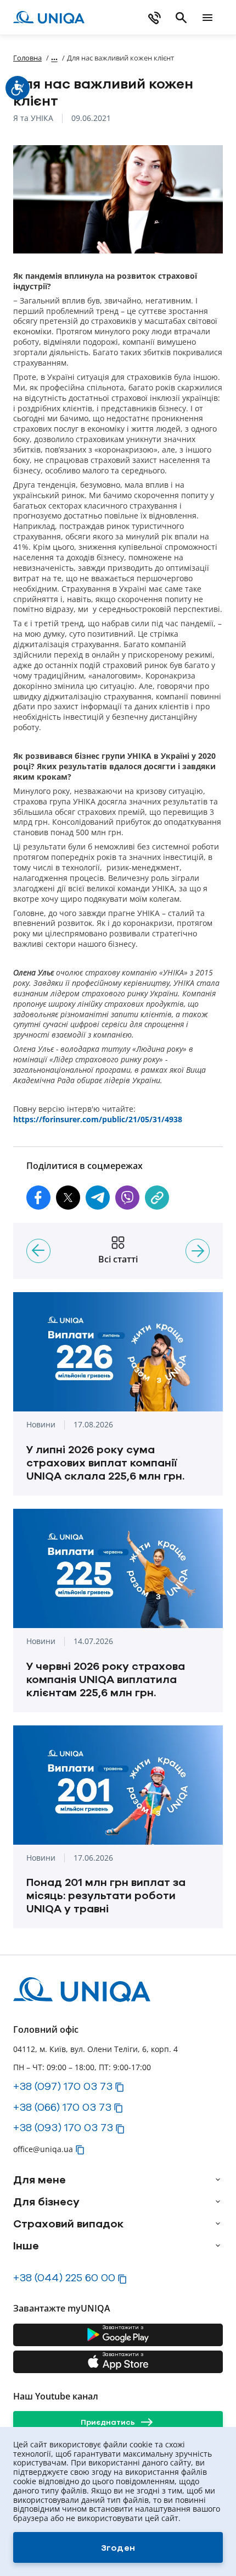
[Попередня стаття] (38, 1251)
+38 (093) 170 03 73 (63, 2127)
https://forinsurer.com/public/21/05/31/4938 (98, 1119)
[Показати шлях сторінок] (54, 57)
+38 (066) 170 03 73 (62, 2107)
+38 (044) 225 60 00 (64, 2277)
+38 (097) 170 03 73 (63, 2086)
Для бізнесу (46, 2202)
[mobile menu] (207, 18)
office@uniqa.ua (43, 2149)
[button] (38, 1198)
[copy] (157, 1198)
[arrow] (218, 2180)
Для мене (40, 2180)
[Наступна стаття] (198, 1251)
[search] (181, 18)
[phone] (155, 18)
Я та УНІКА (33, 118)
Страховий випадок (68, 2224)
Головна (27, 58)
